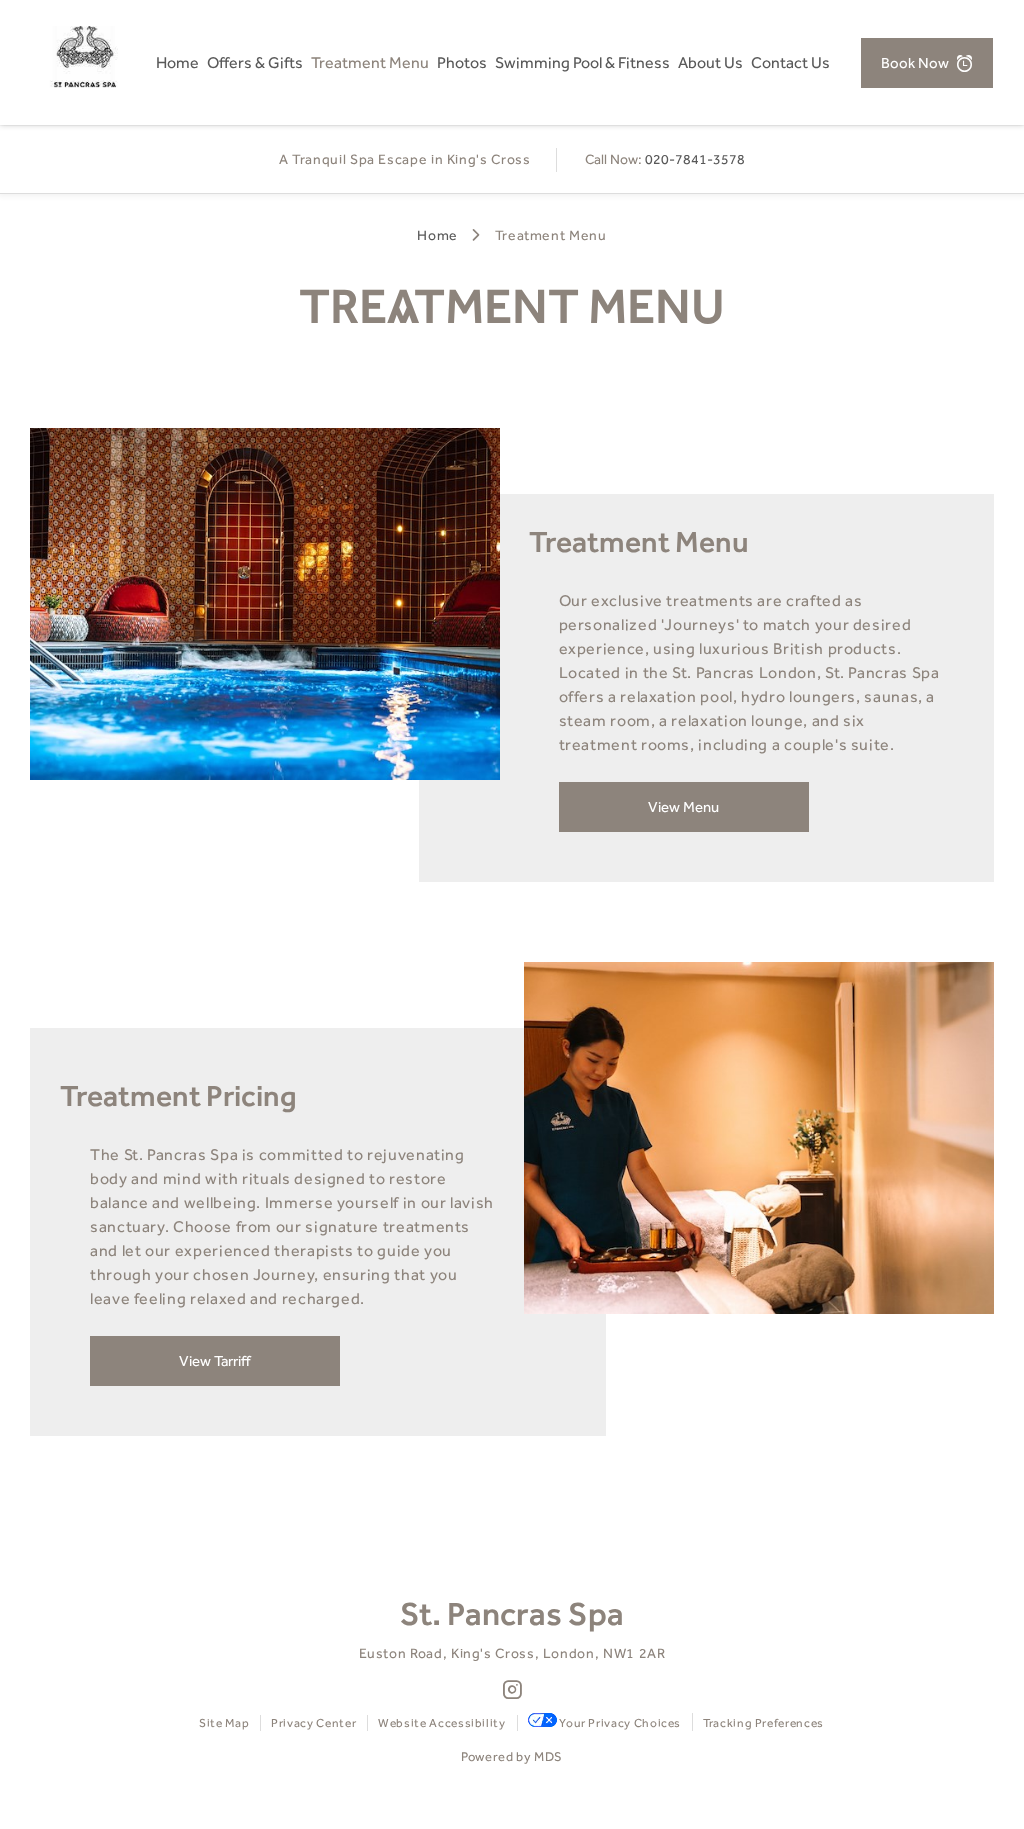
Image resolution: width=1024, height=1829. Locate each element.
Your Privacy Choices (619, 1723)
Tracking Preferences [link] (763, 1723)
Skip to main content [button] (89, 14)
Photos (462, 62)
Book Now (915, 63)
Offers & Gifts (255, 62)
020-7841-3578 (695, 159)
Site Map (224, 1723)
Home (177, 62)
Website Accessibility (441, 1723)
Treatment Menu (370, 62)
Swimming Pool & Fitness (582, 62)
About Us (710, 62)
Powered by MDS (512, 1756)
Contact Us (790, 62)
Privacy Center (313, 1723)
